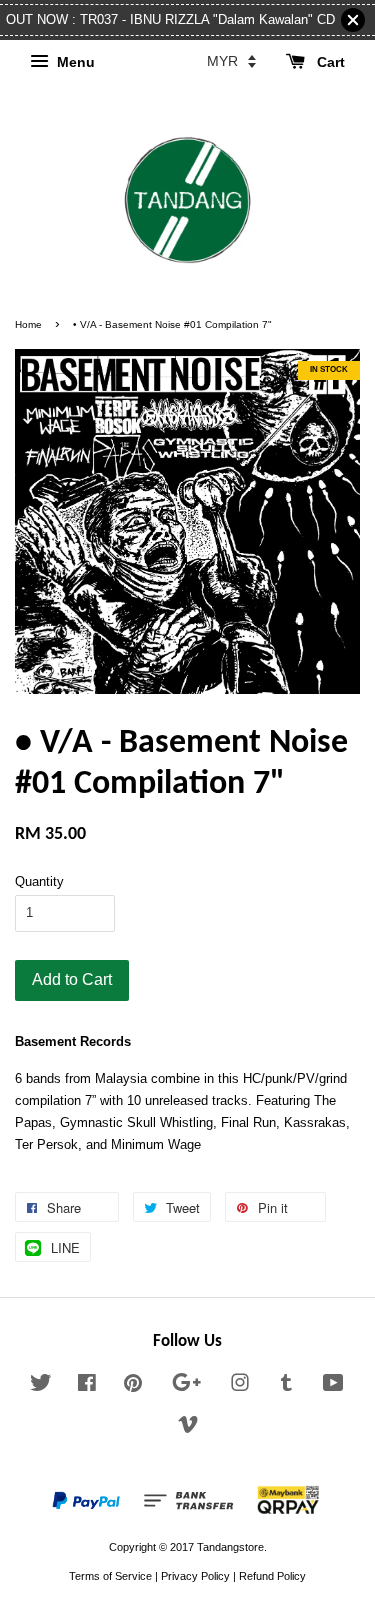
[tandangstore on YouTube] (333, 1387)
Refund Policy (272, 1576)
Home (28, 324)
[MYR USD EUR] (231, 61)
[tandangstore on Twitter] (41, 1387)
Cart (329, 62)
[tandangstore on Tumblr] (286, 1387)
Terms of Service (110, 1576)
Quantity (39, 881)
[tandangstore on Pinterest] (133, 1387)
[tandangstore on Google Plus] (186, 1387)
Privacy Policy (195, 1576)
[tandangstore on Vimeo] (188, 1429)
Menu (74, 62)
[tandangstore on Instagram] (240, 1387)
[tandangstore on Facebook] (87, 1387)
